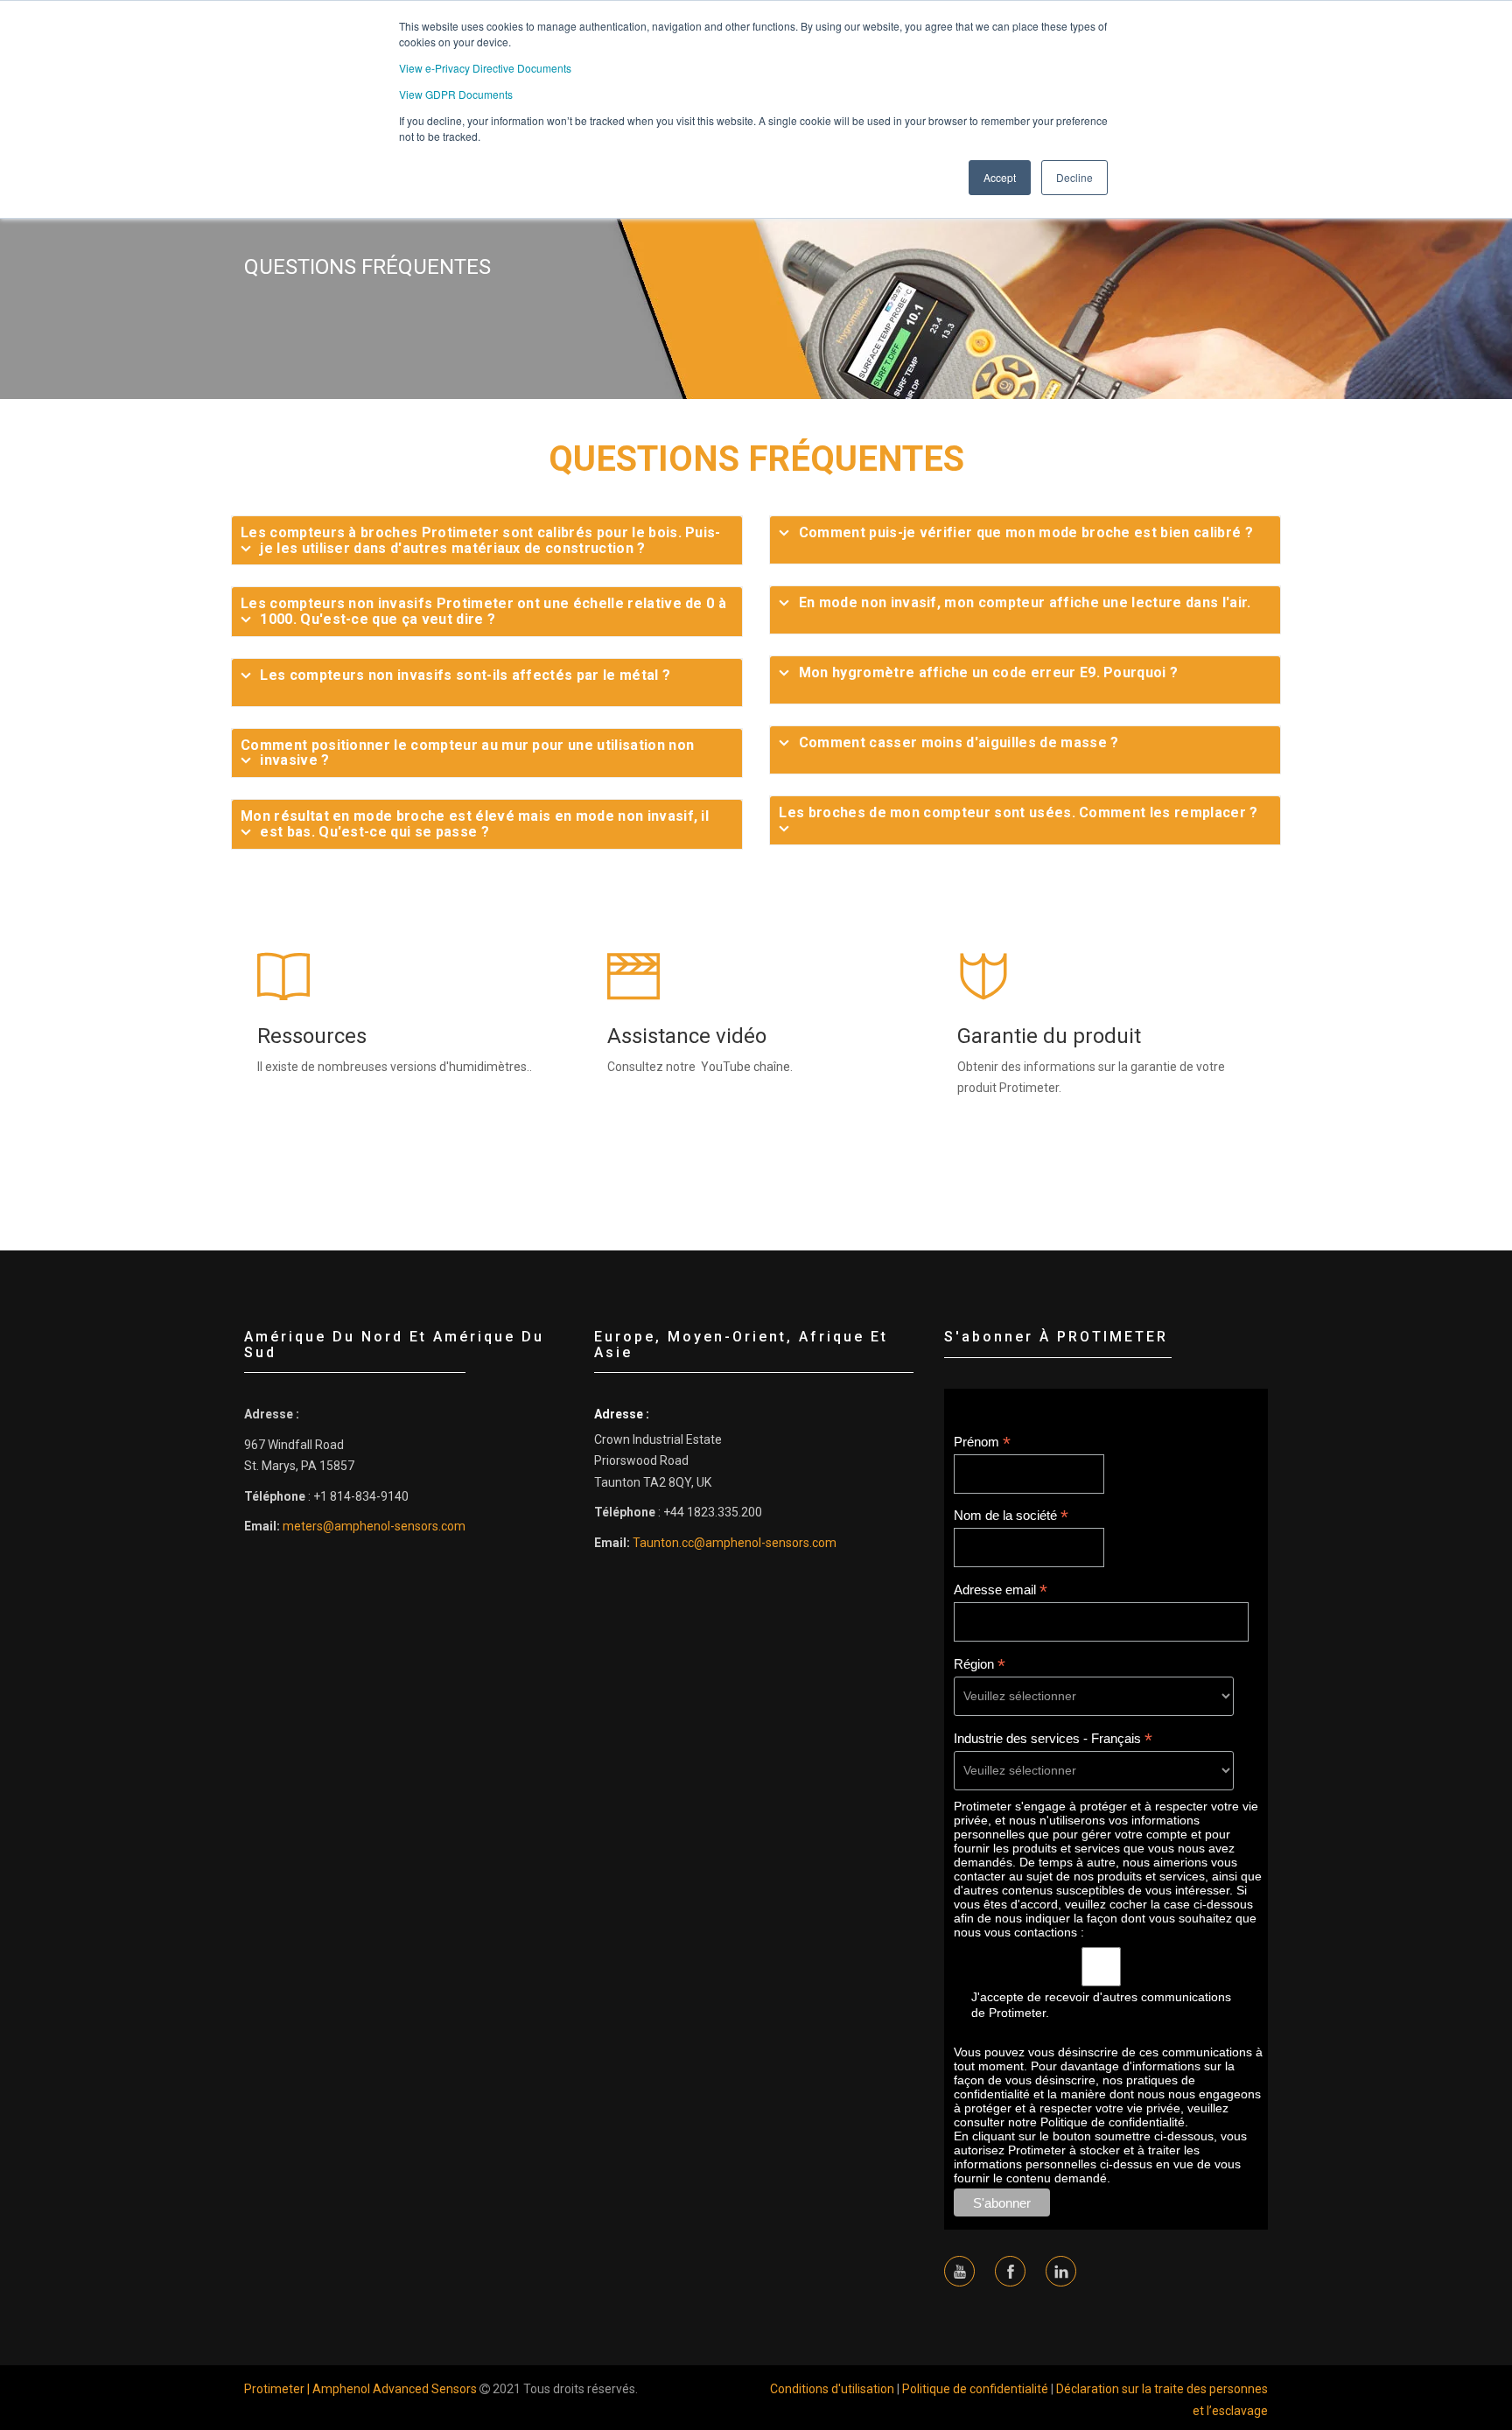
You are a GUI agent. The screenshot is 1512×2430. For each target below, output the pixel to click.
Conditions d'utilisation (832, 2389)
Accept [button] (1000, 177)
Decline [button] (1074, 177)
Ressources (312, 1036)
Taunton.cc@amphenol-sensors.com (735, 1543)
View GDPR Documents (456, 94)
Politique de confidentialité (975, 2389)
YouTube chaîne (745, 1067)
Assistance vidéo (687, 1036)
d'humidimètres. (484, 1067)
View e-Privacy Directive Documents (485, 68)
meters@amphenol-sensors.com (374, 1526)
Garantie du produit (1049, 1036)
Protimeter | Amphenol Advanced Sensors (360, 2389)
